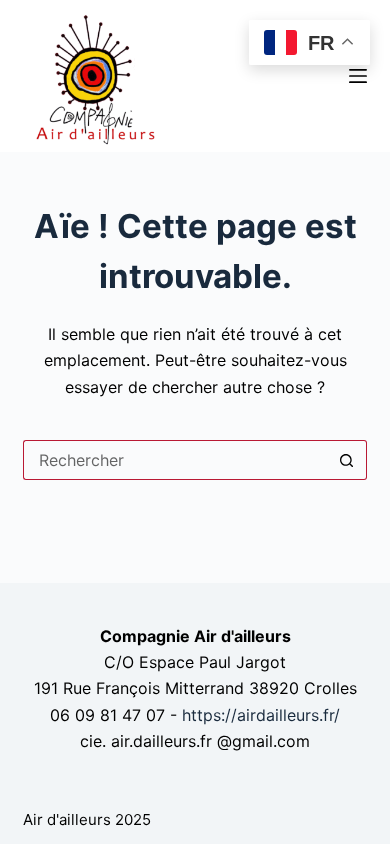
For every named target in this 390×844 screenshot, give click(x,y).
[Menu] (358, 76)
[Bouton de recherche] (347, 460)
